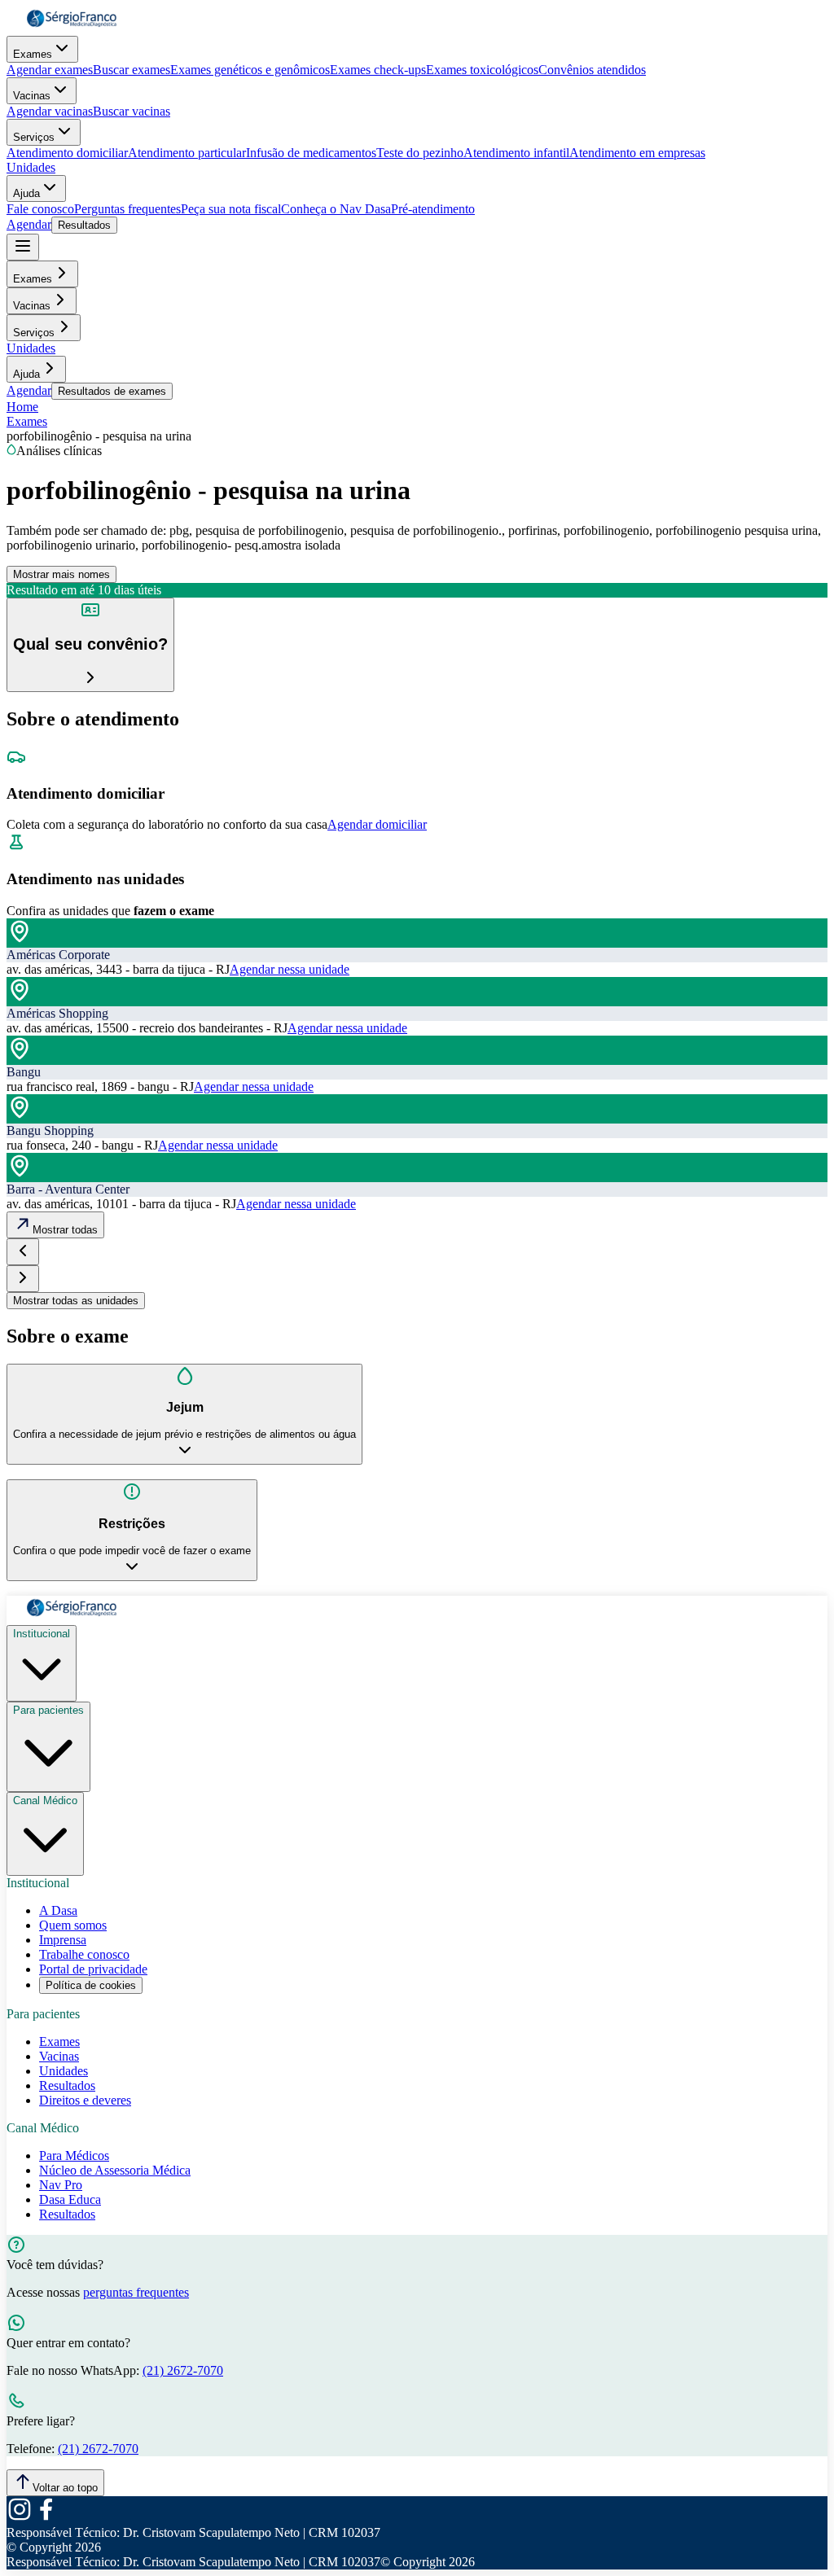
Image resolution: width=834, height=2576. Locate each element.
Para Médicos (74, 2155)
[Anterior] (23, 1252)
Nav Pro (61, 2185)
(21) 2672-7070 (183, 2370)
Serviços (34, 137)
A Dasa (58, 1910)
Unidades (31, 167)
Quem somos (73, 1925)
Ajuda (26, 193)
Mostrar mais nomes (61, 574)
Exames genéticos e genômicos (250, 70)
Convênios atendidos (592, 70)
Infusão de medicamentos (311, 153)
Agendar (29, 224)
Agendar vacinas (50, 111)
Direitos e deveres (85, 2100)
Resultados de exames (112, 391)
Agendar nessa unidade (290, 969)
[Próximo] (23, 1279)
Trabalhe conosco (84, 1954)
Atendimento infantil (516, 153)
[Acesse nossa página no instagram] (20, 2518)
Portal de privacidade (93, 1969)
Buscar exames (132, 70)
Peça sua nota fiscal (231, 209)
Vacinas (32, 96)
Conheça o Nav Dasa (336, 209)
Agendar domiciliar (377, 824)
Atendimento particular (187, 153)
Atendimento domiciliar (67, 153)
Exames (33, 54)
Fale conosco (40, 209)
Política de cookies (91, 1985)
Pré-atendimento (433, 209)
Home (22, 407)
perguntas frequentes (136, 2292)
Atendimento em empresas (637, 153)
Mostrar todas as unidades (76, 1301)
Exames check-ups (378, 70)
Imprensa (63, 1940)
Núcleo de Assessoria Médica (115, 2170)
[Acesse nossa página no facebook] (46, 2518)
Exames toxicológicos (482, 70)
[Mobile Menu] (23, 247)
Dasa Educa (70, 2199)
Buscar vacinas (132, 111)
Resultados (84, 225)
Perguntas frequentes (127, 209)
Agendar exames (50, 70)
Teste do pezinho (420, 153)
